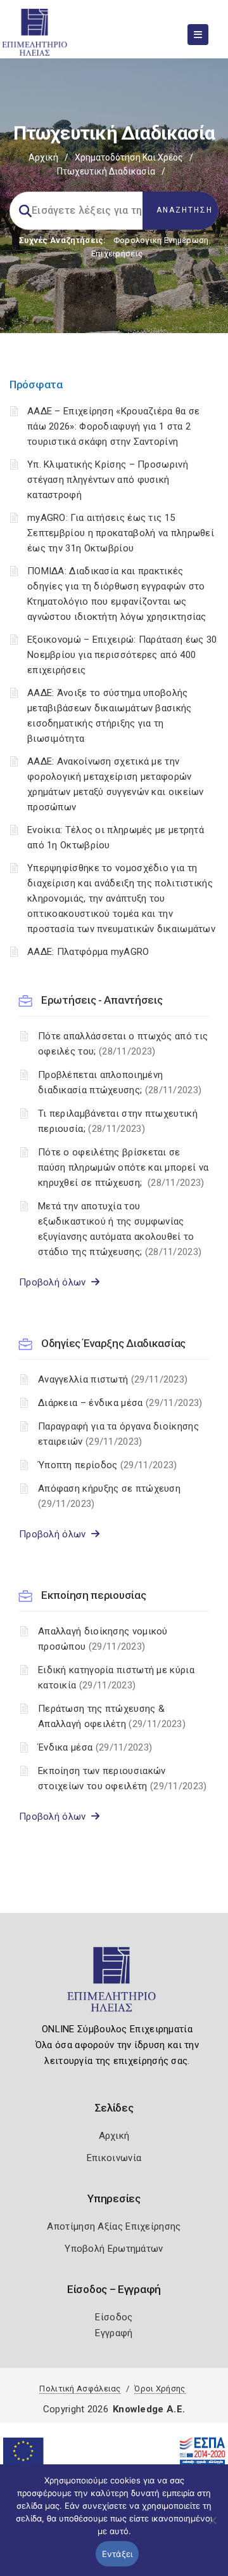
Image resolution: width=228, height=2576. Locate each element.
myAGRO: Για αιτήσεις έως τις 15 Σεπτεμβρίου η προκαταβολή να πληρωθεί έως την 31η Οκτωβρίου (121, 533)
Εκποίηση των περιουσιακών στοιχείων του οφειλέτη (123, 1778)
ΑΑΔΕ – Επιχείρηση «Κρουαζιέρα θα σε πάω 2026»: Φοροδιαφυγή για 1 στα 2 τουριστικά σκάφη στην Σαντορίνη (114, 426)
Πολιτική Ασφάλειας (80, 2389)
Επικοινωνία (114, 2158)
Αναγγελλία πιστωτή (113, 1379)
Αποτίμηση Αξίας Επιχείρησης (114, 2226)
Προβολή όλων (55, 1282)
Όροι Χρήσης (160, 2389)
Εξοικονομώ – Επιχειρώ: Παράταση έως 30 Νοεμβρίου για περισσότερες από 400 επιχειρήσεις (122, 655)
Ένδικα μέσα (95, 1747)
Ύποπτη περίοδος (107, 1465)
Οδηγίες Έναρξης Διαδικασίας (113, 1343)
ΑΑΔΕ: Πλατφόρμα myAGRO (88, 952)
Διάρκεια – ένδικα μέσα (120, 1403)
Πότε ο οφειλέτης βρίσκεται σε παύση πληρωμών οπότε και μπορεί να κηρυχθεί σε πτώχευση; (123, 1167)
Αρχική (43, 157)
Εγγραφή (114, 2333)
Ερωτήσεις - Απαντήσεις (102, 1000)
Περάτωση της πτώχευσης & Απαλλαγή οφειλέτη (112, 1716)
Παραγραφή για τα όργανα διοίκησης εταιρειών (118, 1434)
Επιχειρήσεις (117, 253)
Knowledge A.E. (149, 2409)
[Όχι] (212, 2527)
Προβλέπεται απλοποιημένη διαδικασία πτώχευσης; (120, 1082)
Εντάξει (117, 2554)
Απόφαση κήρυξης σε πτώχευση (109, 1496)
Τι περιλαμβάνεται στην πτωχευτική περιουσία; (118, 1121)
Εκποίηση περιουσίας (93, 1595)
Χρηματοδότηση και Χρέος (129, 157)
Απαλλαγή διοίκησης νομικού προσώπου (103, 1639)
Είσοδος (114, 2317)
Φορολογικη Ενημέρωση (161, 240)
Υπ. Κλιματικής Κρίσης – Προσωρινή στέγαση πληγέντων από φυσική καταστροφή (108, 480)
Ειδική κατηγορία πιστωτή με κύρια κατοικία (116, 1678)
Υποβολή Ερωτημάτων (114, 2249)
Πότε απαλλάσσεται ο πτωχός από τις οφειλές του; (123, 1044)
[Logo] (114, 1985)
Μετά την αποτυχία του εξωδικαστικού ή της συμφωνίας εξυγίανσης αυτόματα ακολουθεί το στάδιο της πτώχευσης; (120, 1229)
